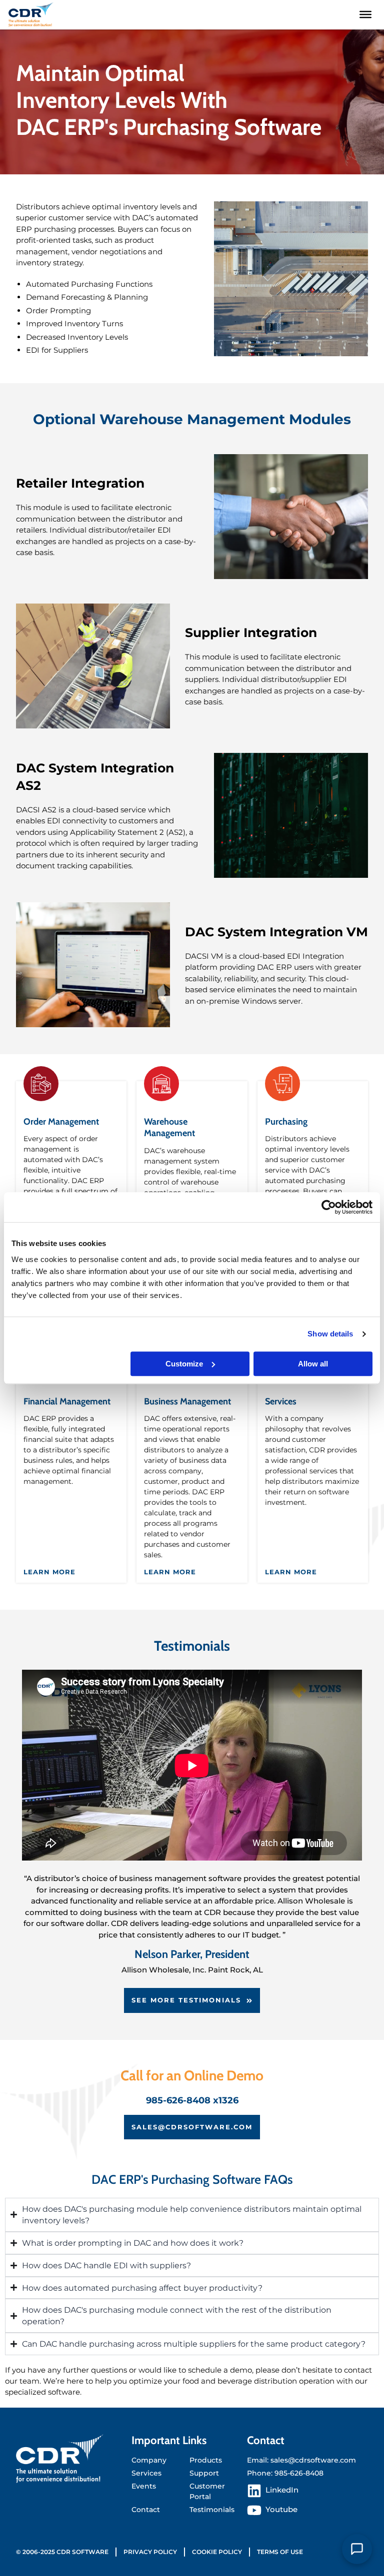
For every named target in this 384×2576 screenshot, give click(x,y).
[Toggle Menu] (365, 14)
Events (144, 2486)
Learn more (49, 1572)
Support (204, 2473)
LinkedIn (282, 2490)
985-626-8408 (299, 2473)
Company (149, 2460)
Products (206, 2460)
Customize (184, 1364)
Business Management (187, 1401)
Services (281, 1401)
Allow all (313, 1364)
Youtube (281, 2510)
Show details (330, 1334)
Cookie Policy (217, 2552)
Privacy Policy (150, 2552)
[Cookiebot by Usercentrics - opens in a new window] (329, 1207)
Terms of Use (280, 2552)
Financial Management (67, 1401)
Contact (146, 2510)
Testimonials (212, 2510)
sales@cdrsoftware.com (313, 2460)
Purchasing (286, 1122)
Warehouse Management (169, 1127)
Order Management (61, 1122)
